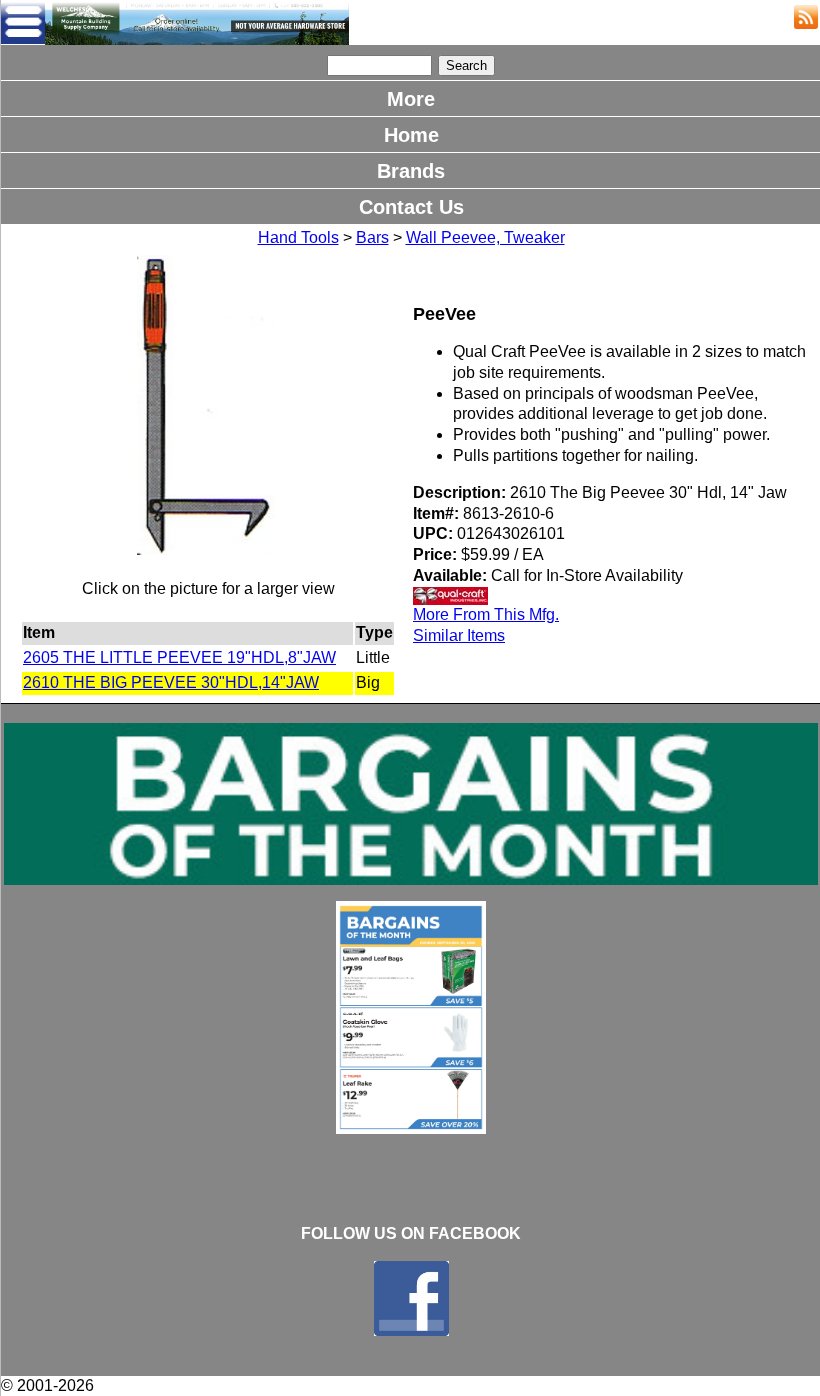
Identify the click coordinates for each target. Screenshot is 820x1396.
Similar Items (459, 635)
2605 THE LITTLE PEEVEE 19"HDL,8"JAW (179, 657)
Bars (372, 237)
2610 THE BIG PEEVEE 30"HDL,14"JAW (171, 682)
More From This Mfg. (486, 614)
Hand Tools (298, 237)
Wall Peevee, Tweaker (485, 237)
